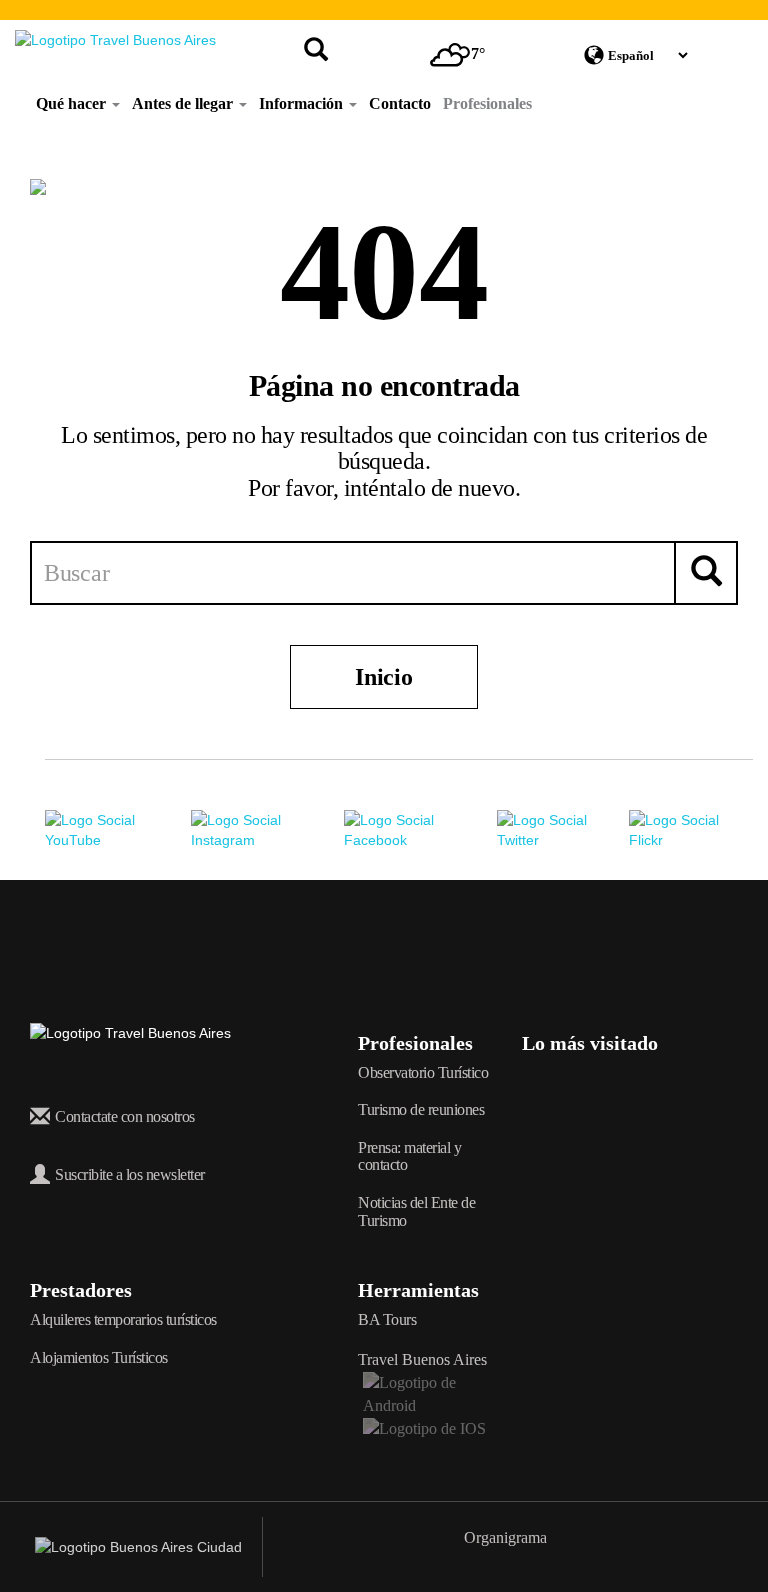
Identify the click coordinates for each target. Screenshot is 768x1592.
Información (303, 103)
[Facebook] (420, 829)
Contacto (400, 103)
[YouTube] (118, 829)
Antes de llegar (184, 103)
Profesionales (487, 103)
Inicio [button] (383, 677)
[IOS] (423, 1427)
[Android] (425, 1392)
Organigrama (505, 1537)
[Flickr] (691, 829)
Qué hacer (73, 103)
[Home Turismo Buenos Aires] (115, 40)
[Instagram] (267, 829)
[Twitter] (563, 829)
